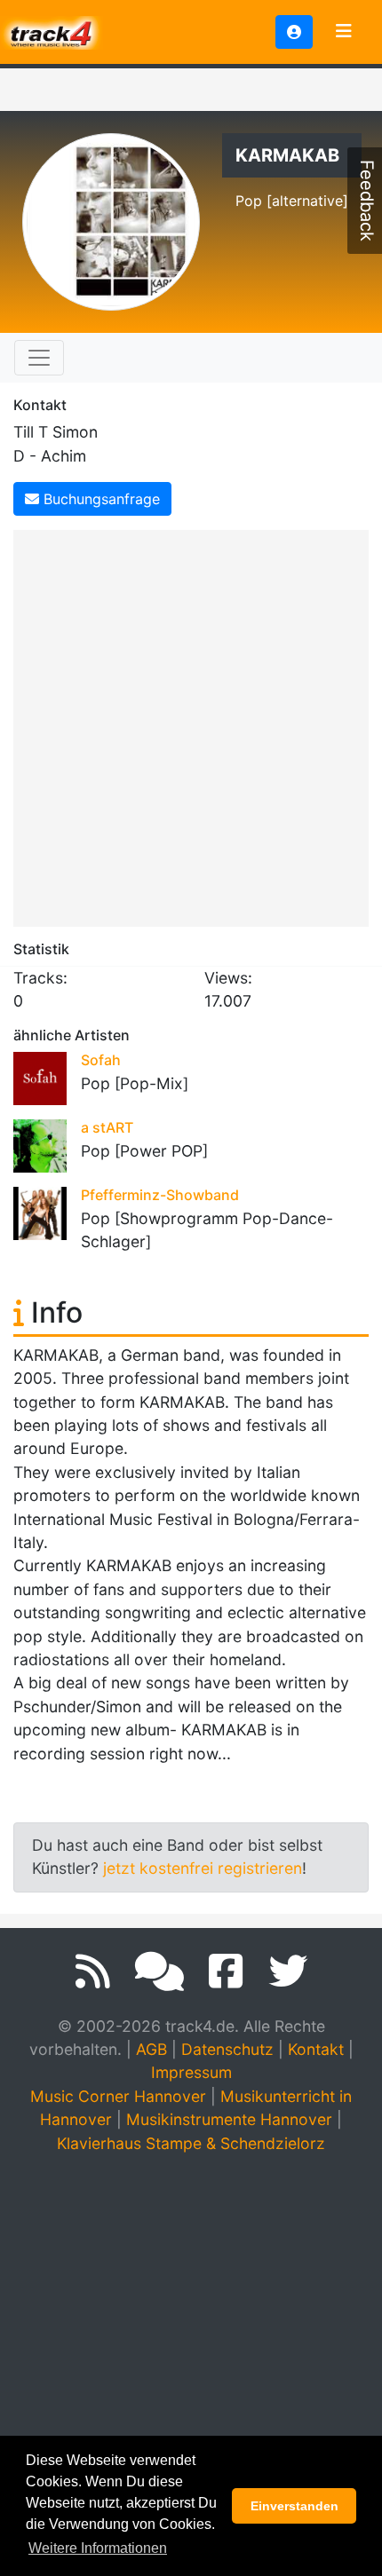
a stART (107, 1127)
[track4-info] (159, 1972)
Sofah (101, 1060)
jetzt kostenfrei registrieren (203, 1868)
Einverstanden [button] (294, 2506)
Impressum (191, 2072)
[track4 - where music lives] (52, 31)
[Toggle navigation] (344, 32)
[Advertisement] (191, 725)
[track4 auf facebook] (226, 1972)
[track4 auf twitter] (288, 1972)
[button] (294, 32)
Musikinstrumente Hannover (229, 2119)
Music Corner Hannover (118, 2096)
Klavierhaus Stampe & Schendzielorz (191, 2143)
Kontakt (316, 2049)
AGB (151, 2049)
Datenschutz (227, 2049)
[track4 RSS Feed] (93, 1972)
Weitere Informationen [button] (98, 2548)
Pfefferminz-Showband (160, 1195)
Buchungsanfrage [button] (99, 499)
